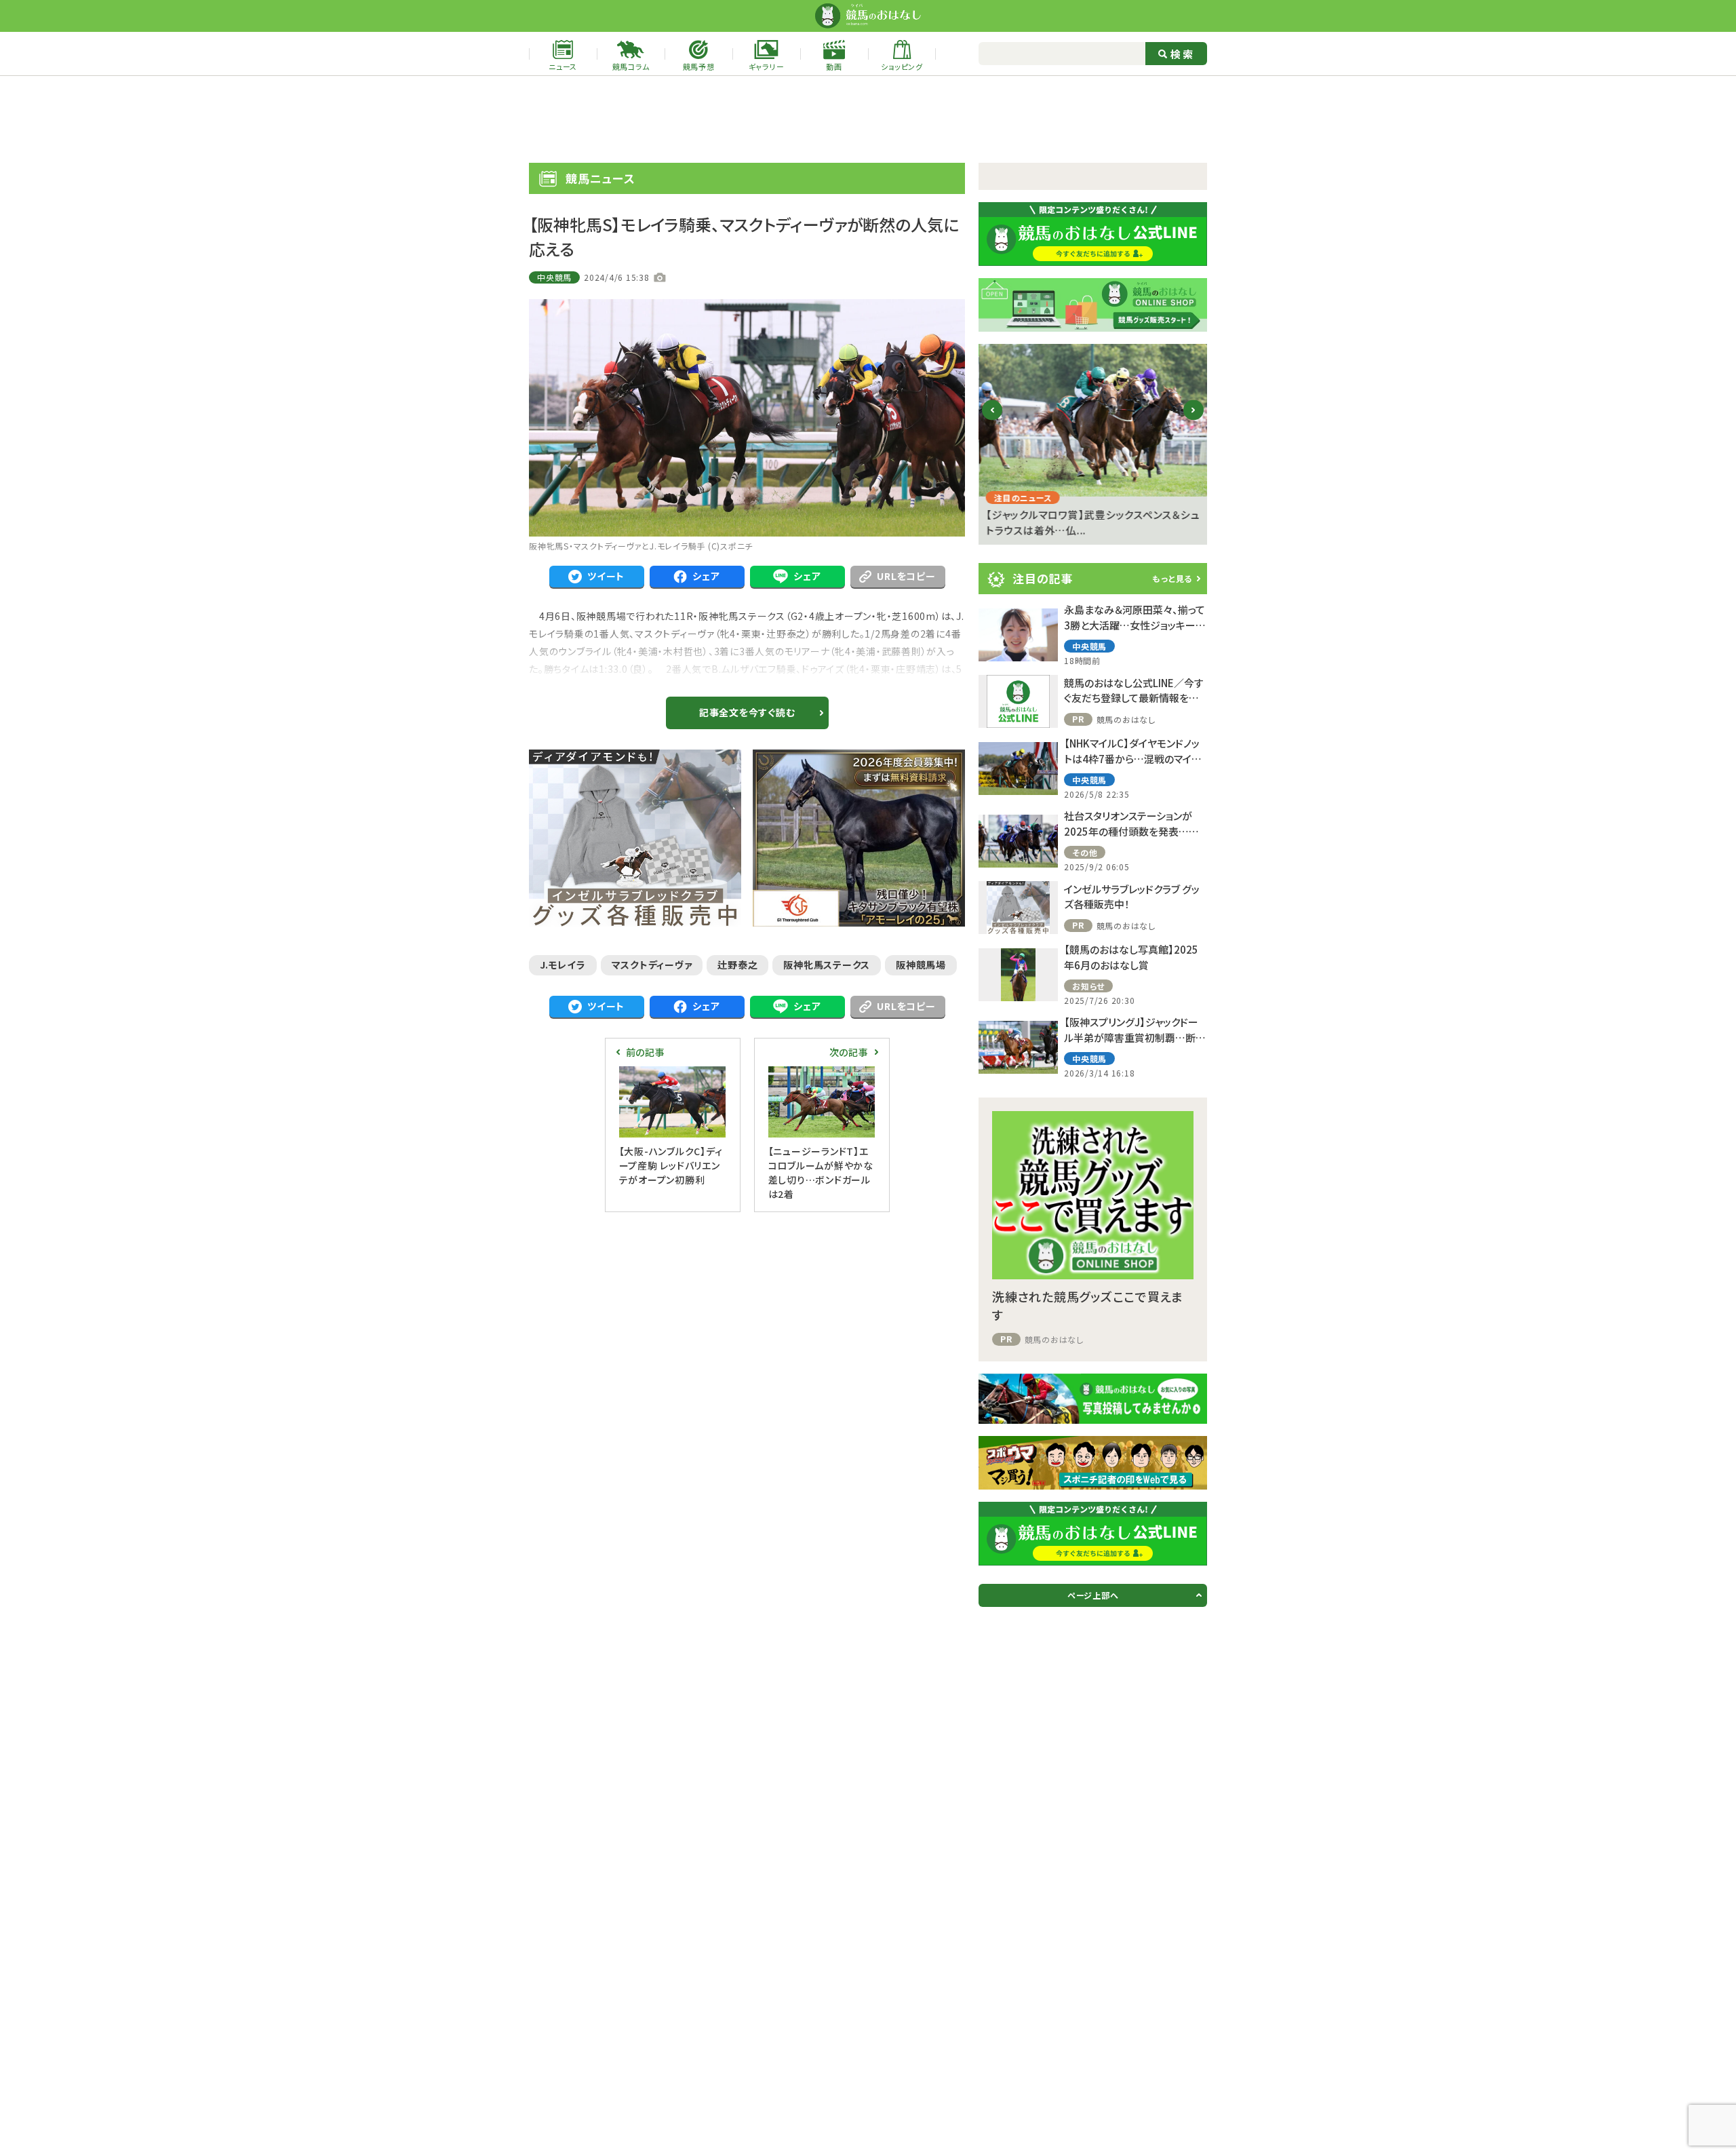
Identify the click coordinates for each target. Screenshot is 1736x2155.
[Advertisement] (868, 119)
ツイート (606, 576)
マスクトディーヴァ (652, 965)
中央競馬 (554, 277)
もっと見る (1172, 578)
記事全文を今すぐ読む (747, 712)
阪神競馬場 (921, 965)
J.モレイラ (563, 965)
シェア (706, 576)
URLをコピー (906, 576)
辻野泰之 (737, 965)
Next (1194, 421)
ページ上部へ (1093, 1595)
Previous (992, 421)
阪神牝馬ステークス (827, 965)
